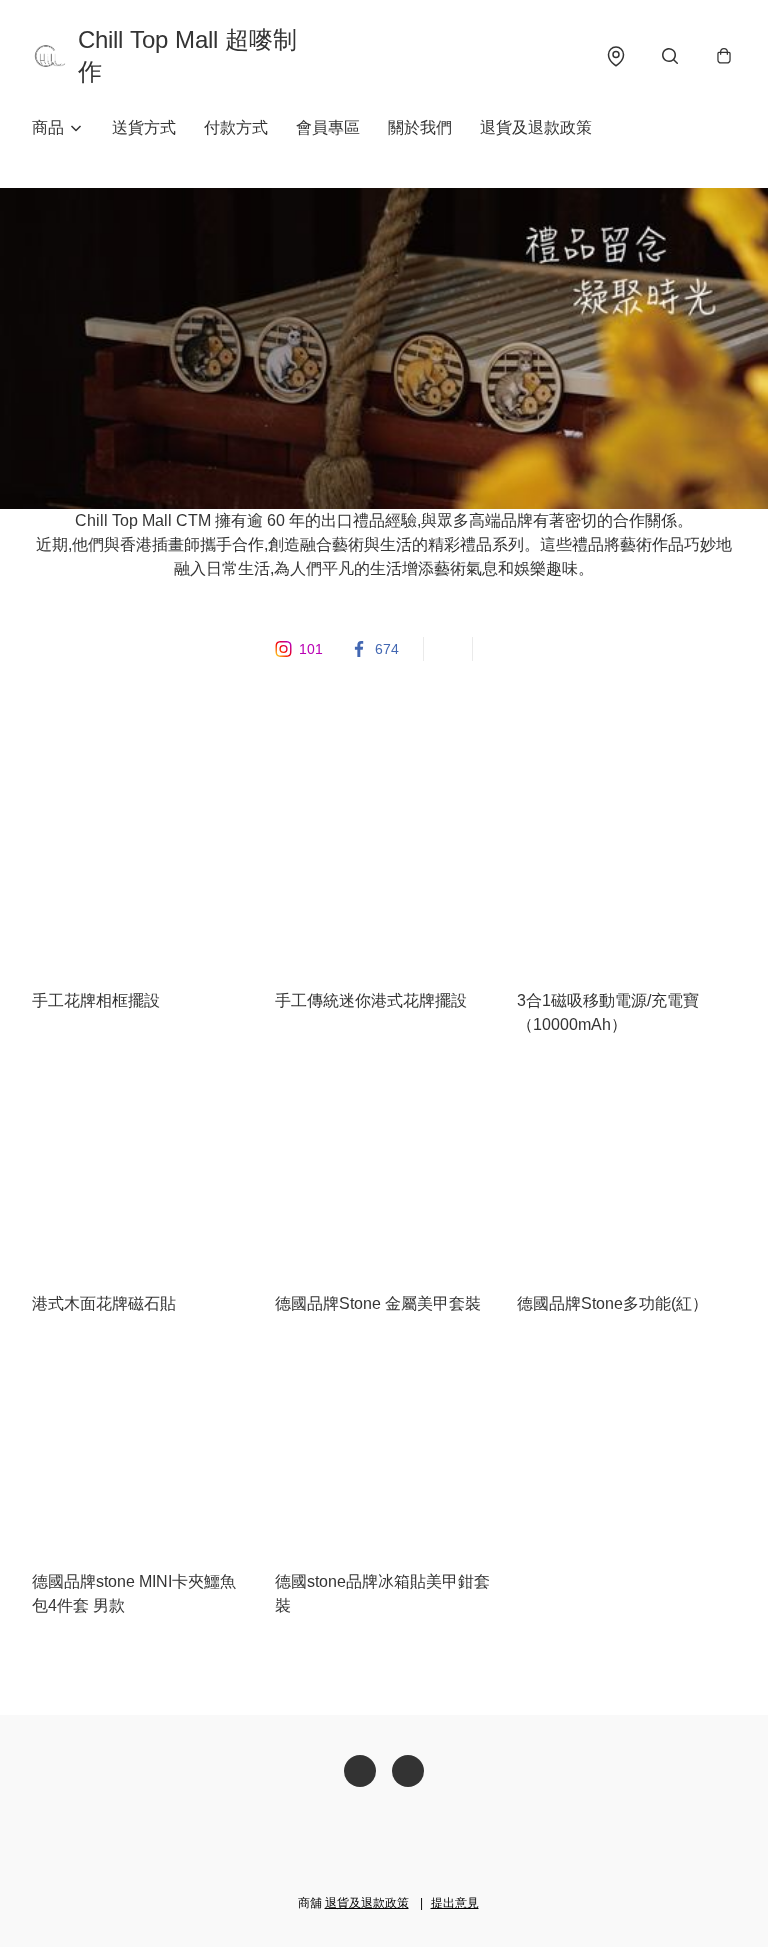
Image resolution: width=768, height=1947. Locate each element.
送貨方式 (144, 127)
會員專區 (328, 127)
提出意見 (455, 1903)
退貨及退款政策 (536, 127)
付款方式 (236, 127)
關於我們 (420, 127)
